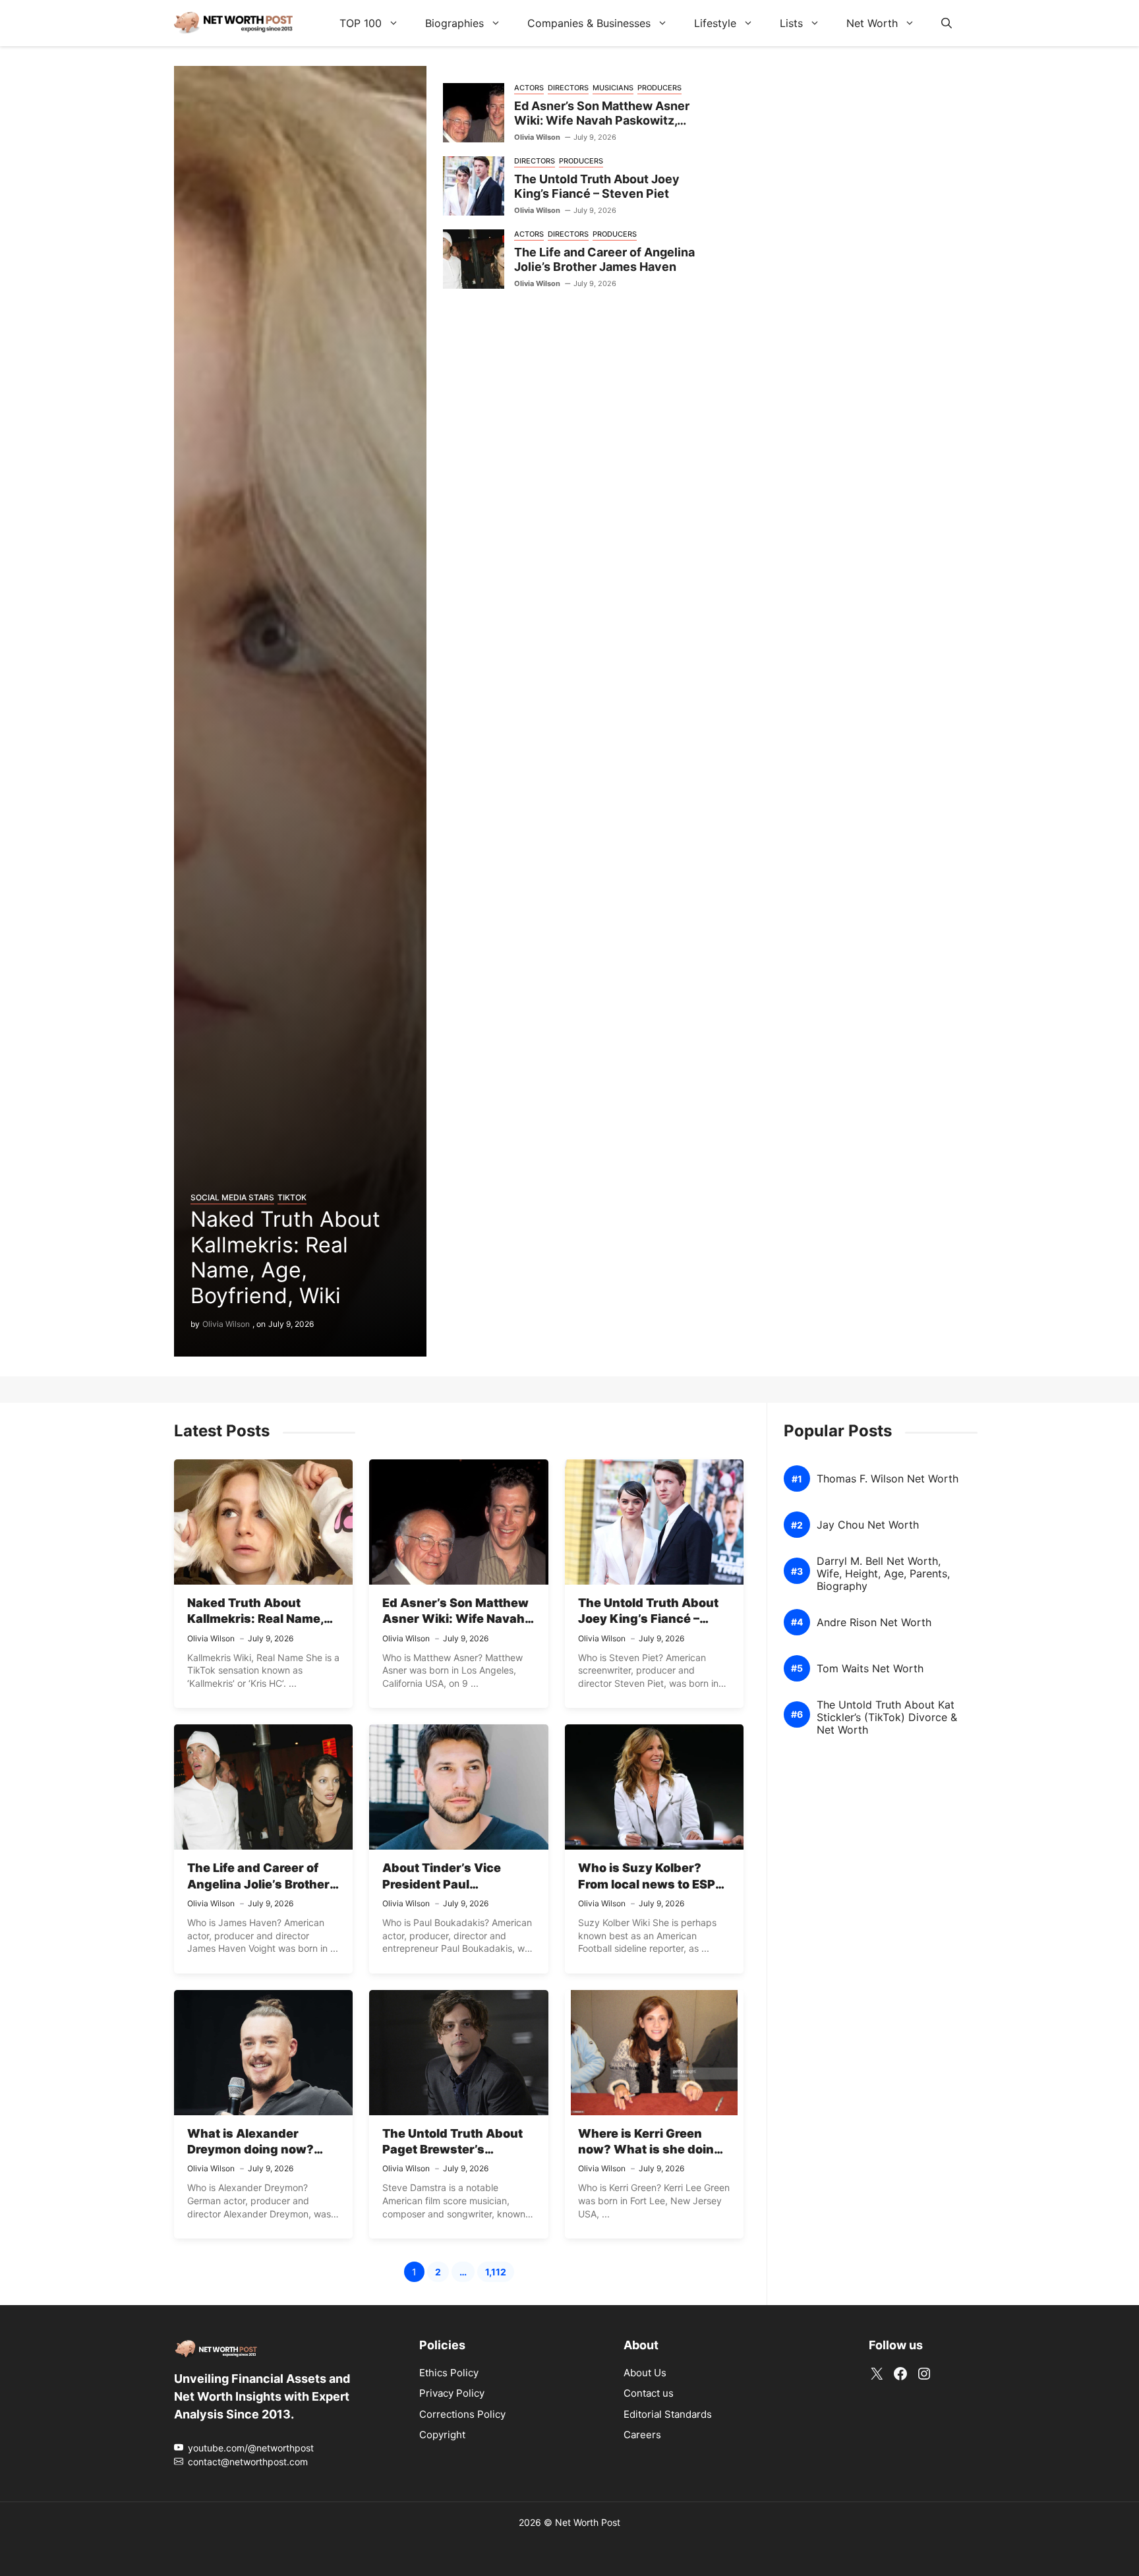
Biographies (454, 23)
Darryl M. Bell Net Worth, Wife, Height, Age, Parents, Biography (883, 1574)
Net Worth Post (588, 2522)
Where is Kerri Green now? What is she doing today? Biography (650, 2150)
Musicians (613, 88)
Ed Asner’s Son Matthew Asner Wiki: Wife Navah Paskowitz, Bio (602, 121)
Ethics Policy (449, 2373)
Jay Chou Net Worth (868, 1525)
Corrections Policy (462, 2414)
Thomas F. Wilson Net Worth (888, 1479)
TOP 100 (361, 23)
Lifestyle (715, 23)
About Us (645, 2373)
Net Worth (872, 23)
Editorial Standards (668, 2414)
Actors (529, 88)
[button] (947, 23)
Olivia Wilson (226, 1324)
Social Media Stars (232, 1197)
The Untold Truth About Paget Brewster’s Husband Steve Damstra (455, 2150)
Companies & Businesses (589, 23)
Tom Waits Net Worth (870, 1669)
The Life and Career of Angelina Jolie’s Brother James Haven (604, 260)
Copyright (442, 2435)
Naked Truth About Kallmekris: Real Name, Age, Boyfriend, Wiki (285, 1257)
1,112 (500, 2274)
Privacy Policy (452, 2393)
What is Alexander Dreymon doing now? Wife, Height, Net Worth (258, 2150)
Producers (659, 88)
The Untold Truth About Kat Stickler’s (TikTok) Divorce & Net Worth (887, 1717)
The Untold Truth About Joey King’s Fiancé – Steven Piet (597, 187)
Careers (642, 2435)
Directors (568, 88)
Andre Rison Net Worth (874, 1623)
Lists (791, 23)
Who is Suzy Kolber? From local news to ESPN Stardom (651, 1884)
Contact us (649, 2393)
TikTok (292, 1197)
